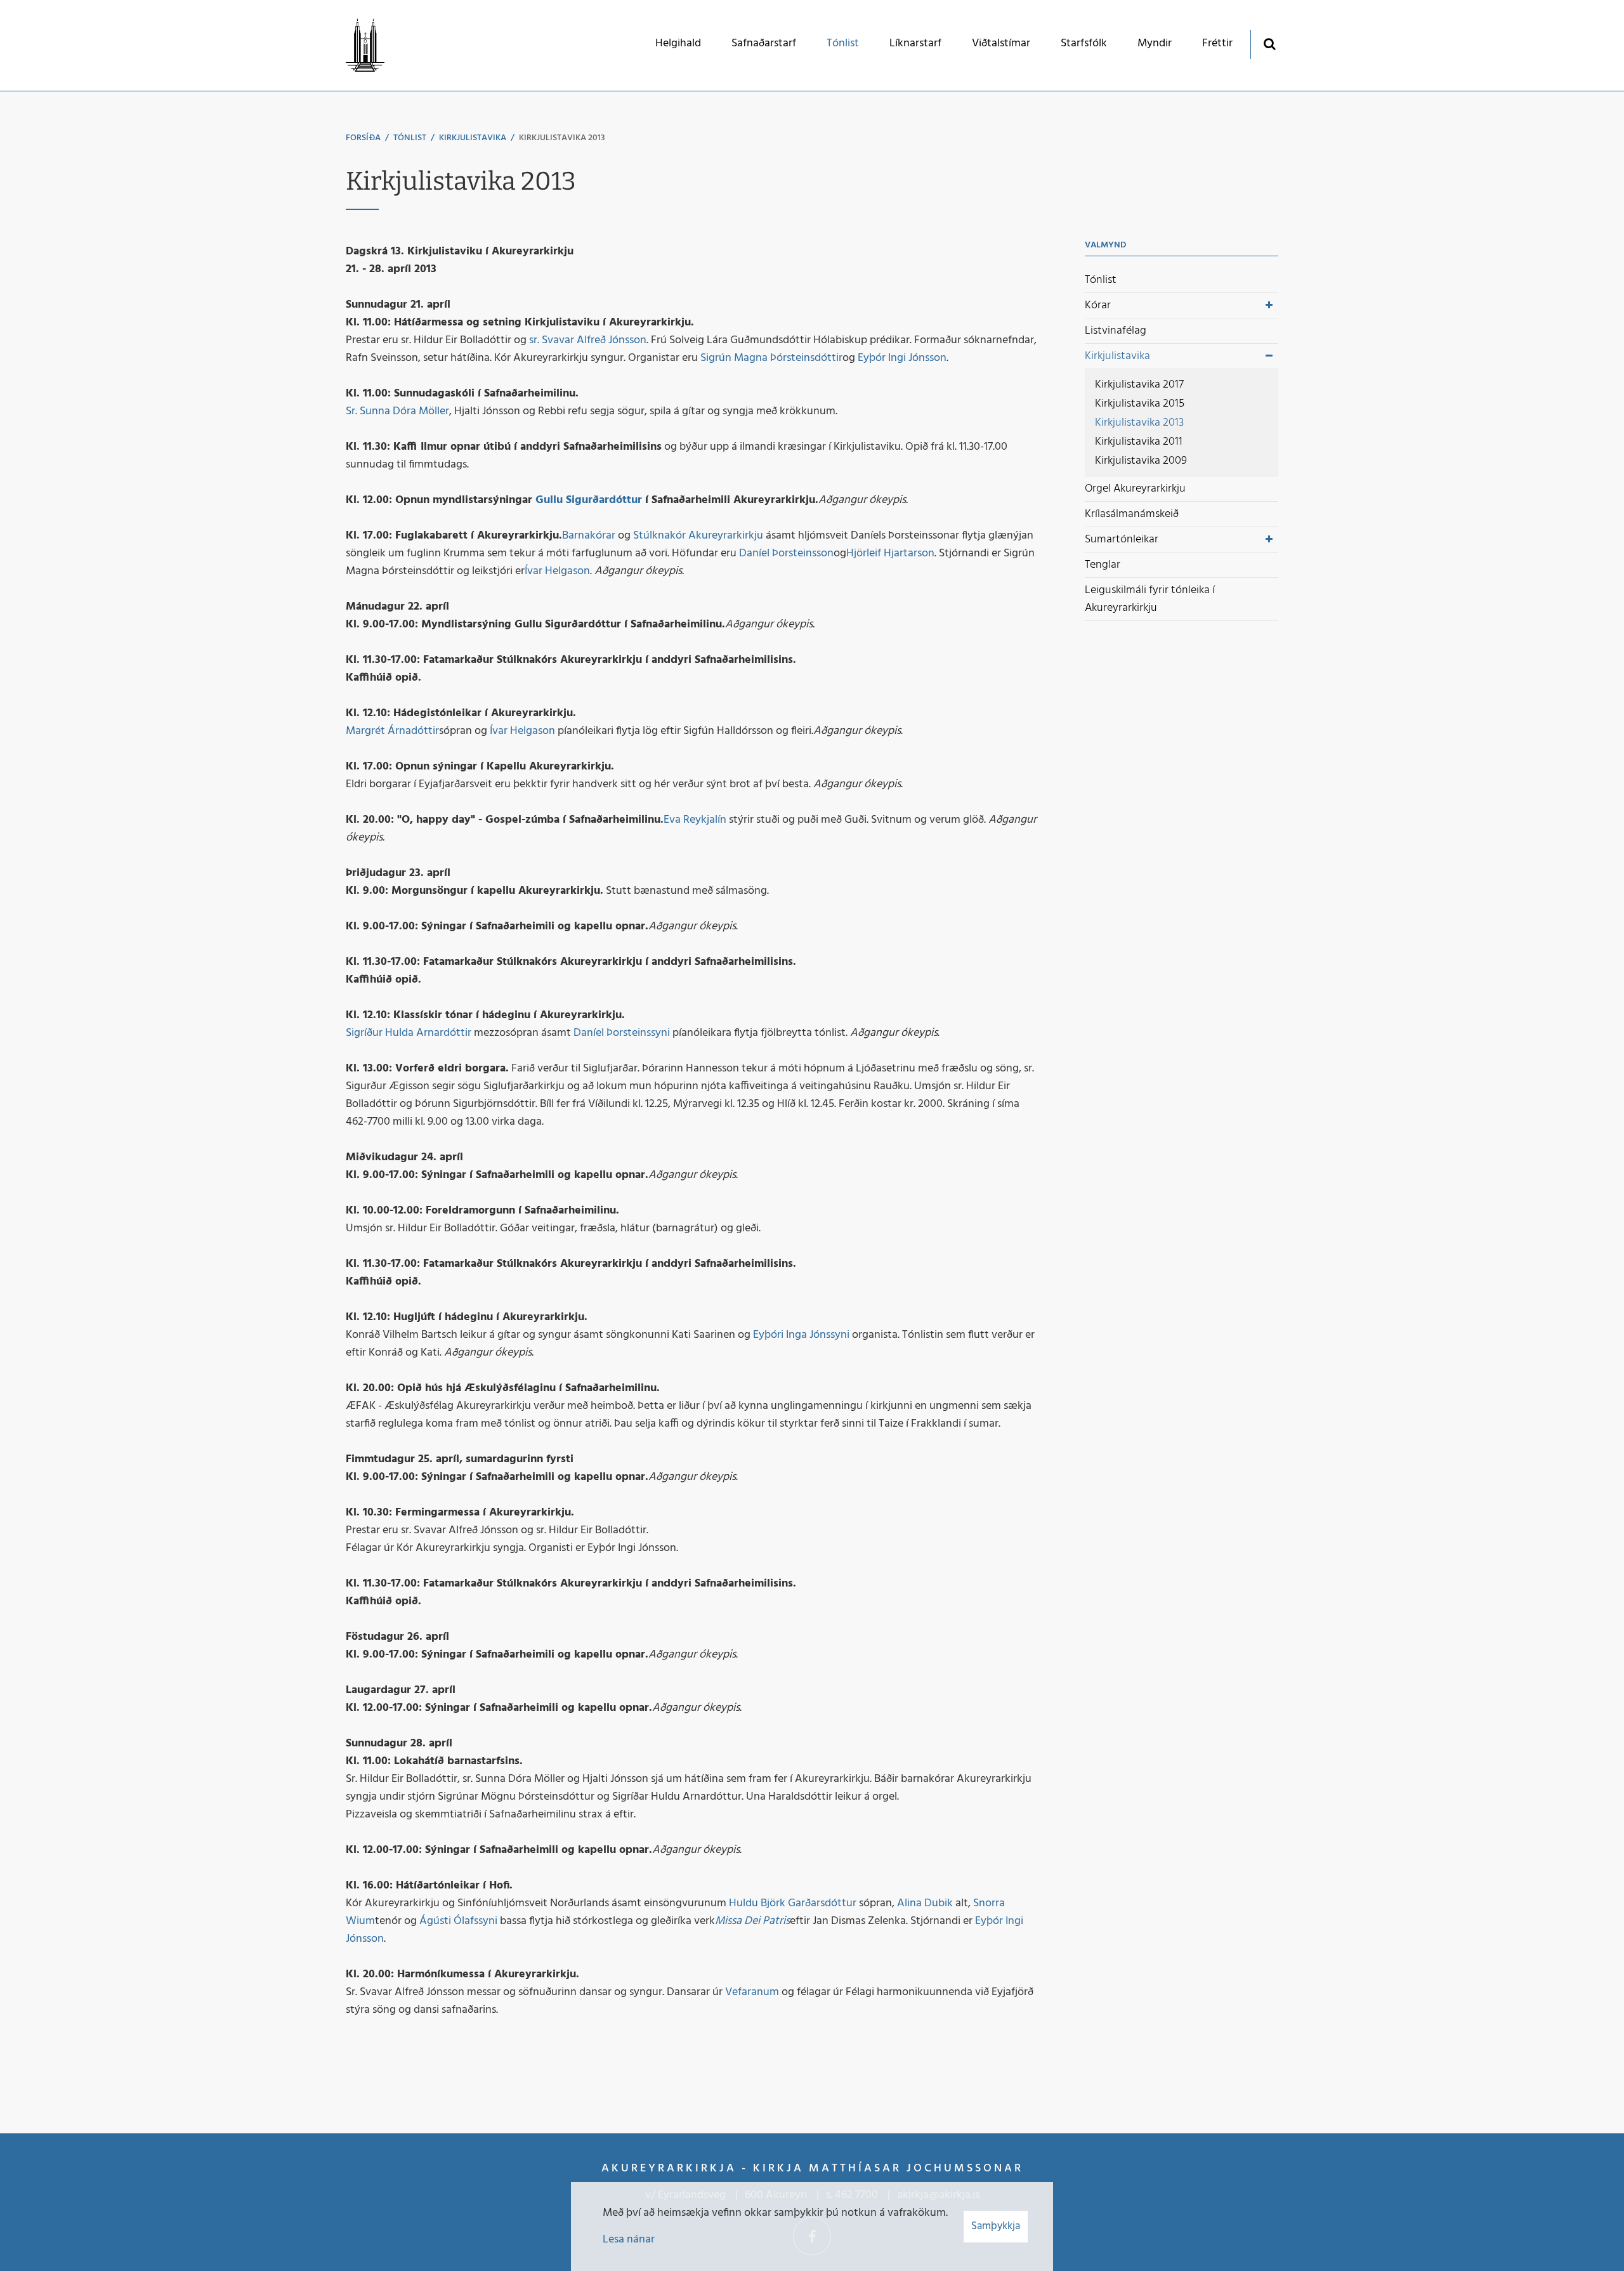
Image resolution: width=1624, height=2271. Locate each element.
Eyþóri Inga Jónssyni (801, 1335)
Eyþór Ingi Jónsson (902, 358)
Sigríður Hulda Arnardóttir (409, 1033)
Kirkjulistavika (473, 138)
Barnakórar (589, 536)
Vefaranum (752, 1992)
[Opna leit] (1269, 43)
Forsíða (363, 138)
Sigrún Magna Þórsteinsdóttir (771, 358)
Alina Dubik (925, 1903)
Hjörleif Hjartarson (890, 553)
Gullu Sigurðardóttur (589, 500)
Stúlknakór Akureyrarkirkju (698, 536)
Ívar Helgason (557, 571)
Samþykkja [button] (996, 2226)
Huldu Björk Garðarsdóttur (793, 1903)
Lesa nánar (629, 2240)
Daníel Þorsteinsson (786, 553)
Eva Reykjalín (695, 820)
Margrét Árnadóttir (392, 731)
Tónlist (410, 138)
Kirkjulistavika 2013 (562, 138)
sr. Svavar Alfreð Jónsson (588, 340)
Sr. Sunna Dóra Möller (397, 411)
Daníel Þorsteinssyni (622, 1033)
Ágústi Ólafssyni (458, 1921)
